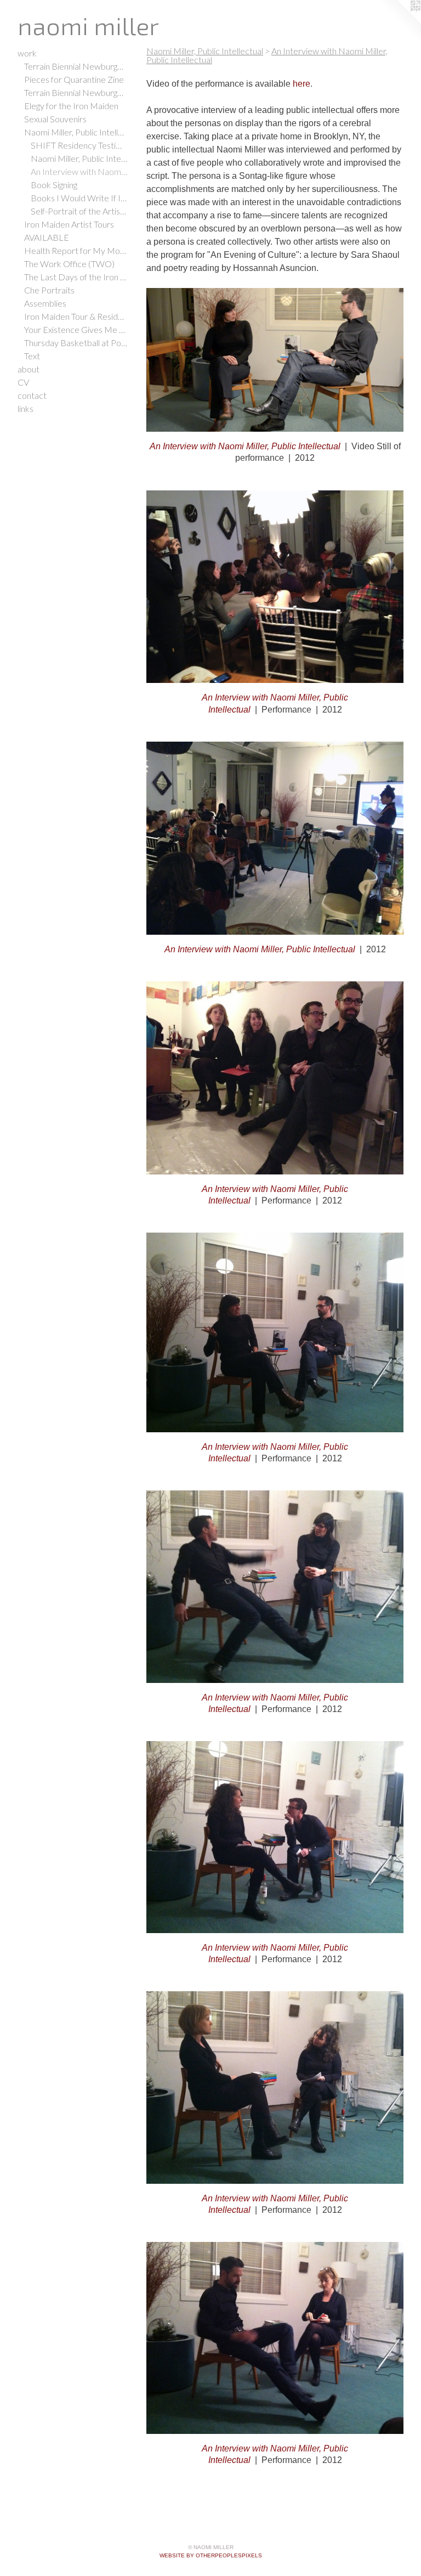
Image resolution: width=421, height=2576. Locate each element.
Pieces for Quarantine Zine (74, 79)
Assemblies (45, 303)
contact (32, 395)
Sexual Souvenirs (55, 119)
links (25, 408)
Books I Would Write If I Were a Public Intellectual (79, 198)
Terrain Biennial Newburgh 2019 (76, 92)
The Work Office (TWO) (69, 264)
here (301, 84)
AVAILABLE (47, 237)
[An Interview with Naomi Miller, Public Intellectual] (275, 360)
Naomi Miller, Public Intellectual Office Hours (79, 158)
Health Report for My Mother (76, 250)
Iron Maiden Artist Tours (69, 224)
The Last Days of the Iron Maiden (76, 277)
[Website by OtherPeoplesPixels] (399, 22)
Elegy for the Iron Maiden (71, 106)
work (27, 53)
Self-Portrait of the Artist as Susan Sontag (79, 211)
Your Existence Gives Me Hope (76, 329)
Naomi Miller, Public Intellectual (76, 132)
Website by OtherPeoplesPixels (211, 2555)
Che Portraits (49, 290)
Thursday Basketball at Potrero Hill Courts (76, 343)
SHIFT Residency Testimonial (79, 145)
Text (32, 356)
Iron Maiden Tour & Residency (76, 316)
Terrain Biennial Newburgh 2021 (76, 66)
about (29, 369)
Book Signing (54, 185)
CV (23, 382)
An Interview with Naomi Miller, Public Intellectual (79, 171)
